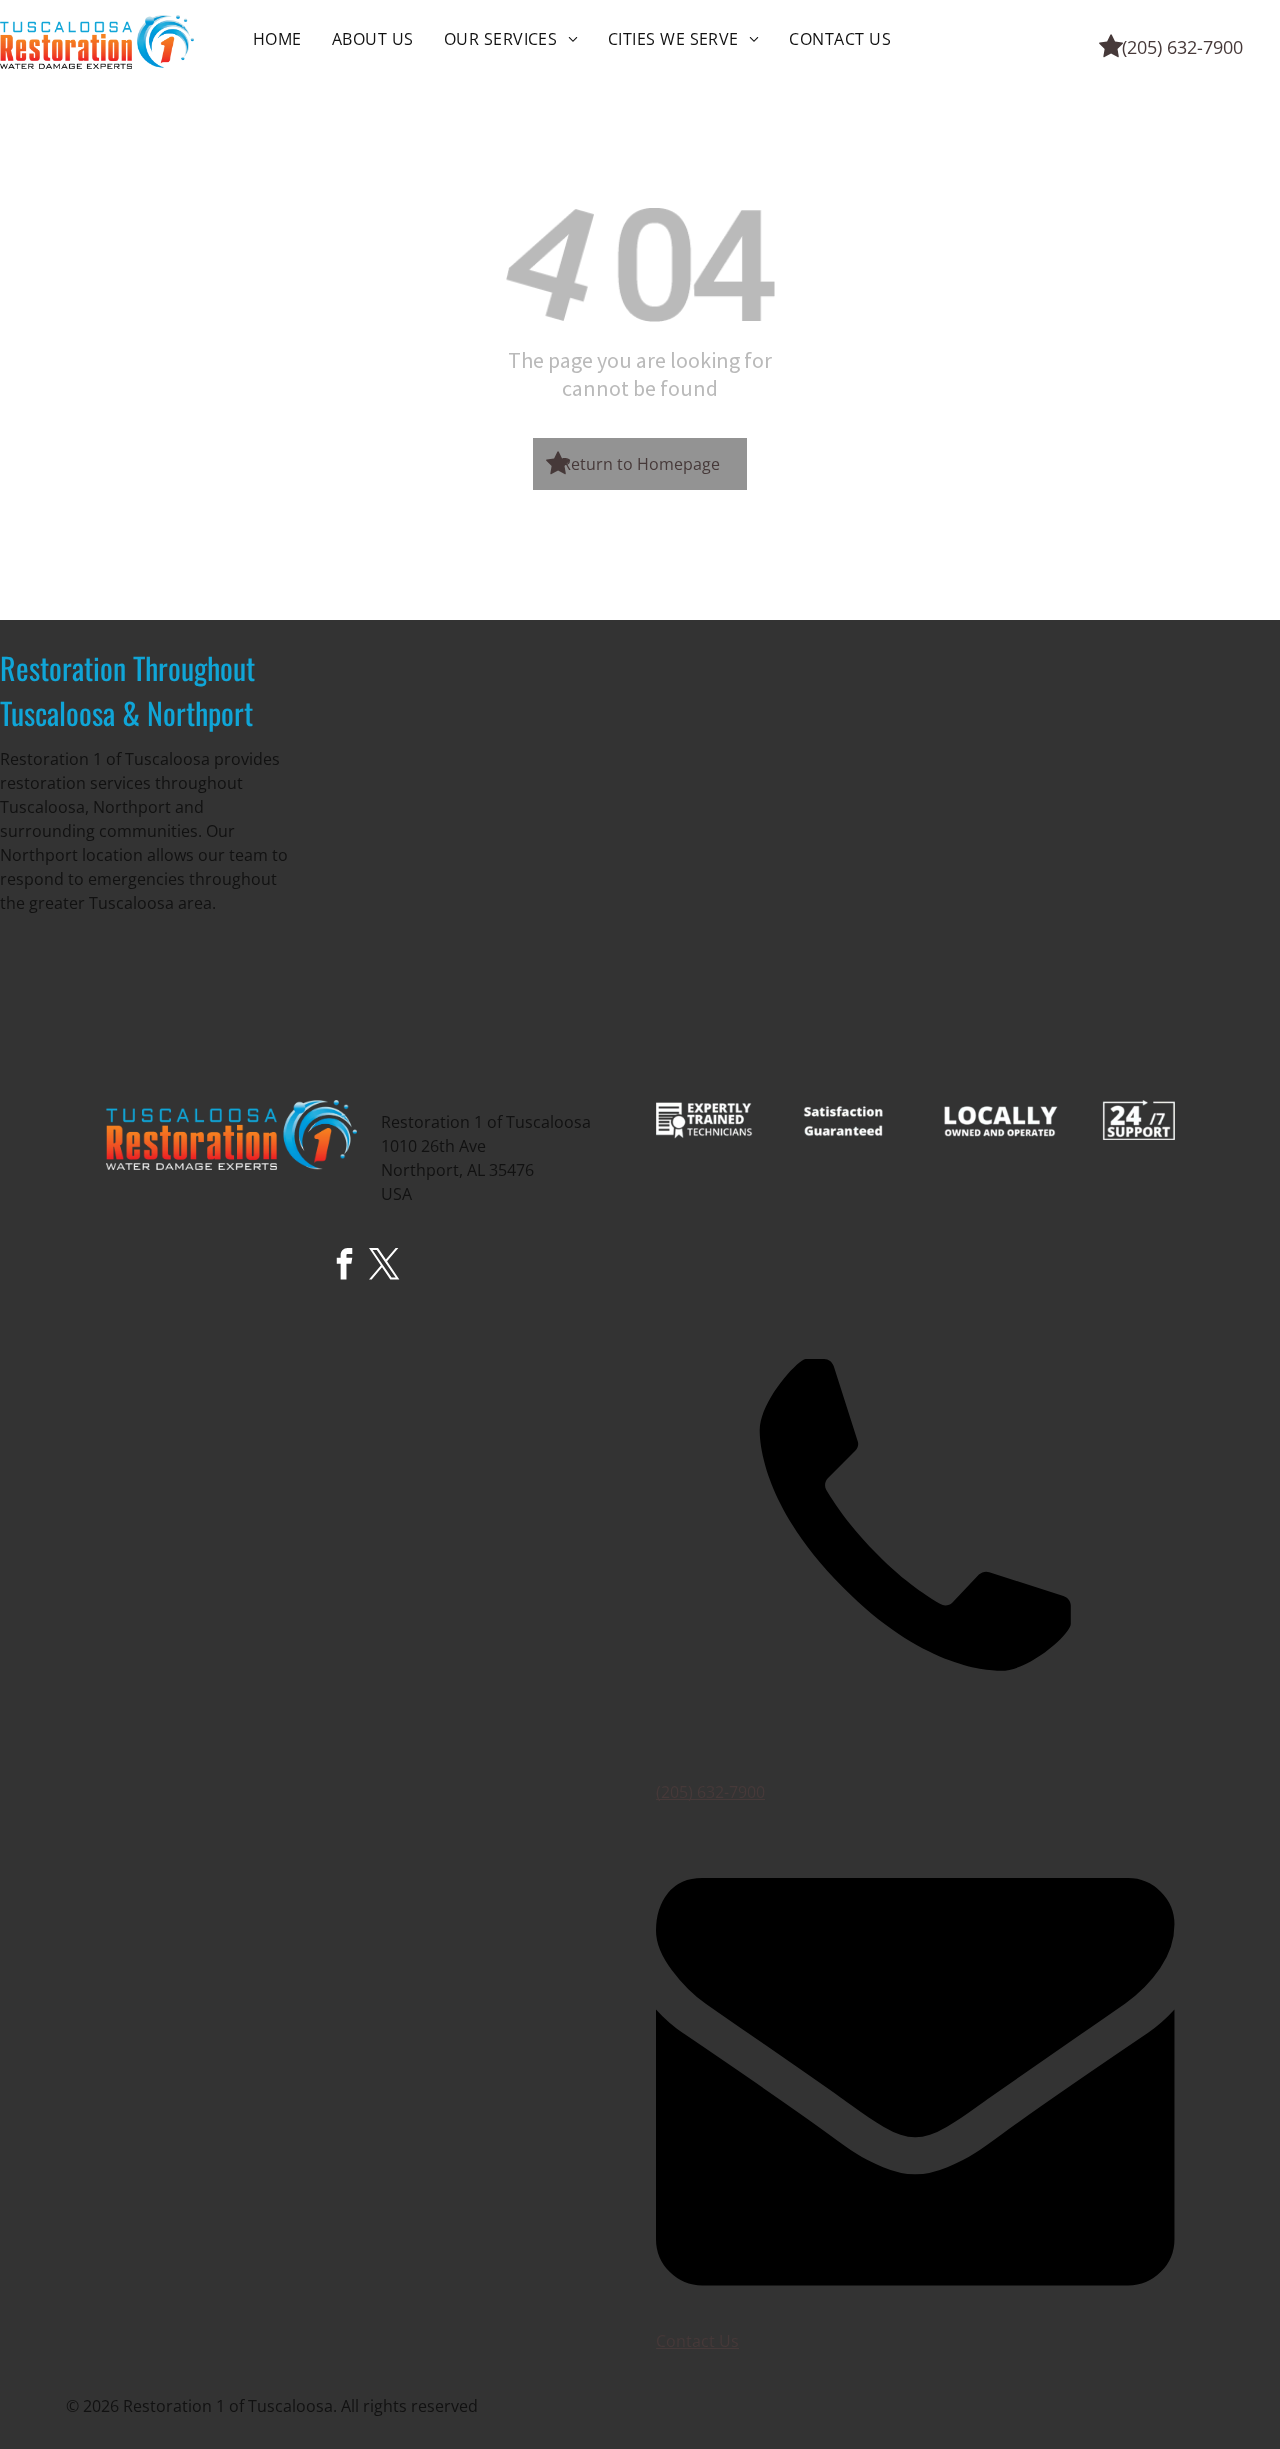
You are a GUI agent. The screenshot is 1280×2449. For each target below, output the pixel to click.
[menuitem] (277, 39)
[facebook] (345, 1266)
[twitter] (385, 1266)
